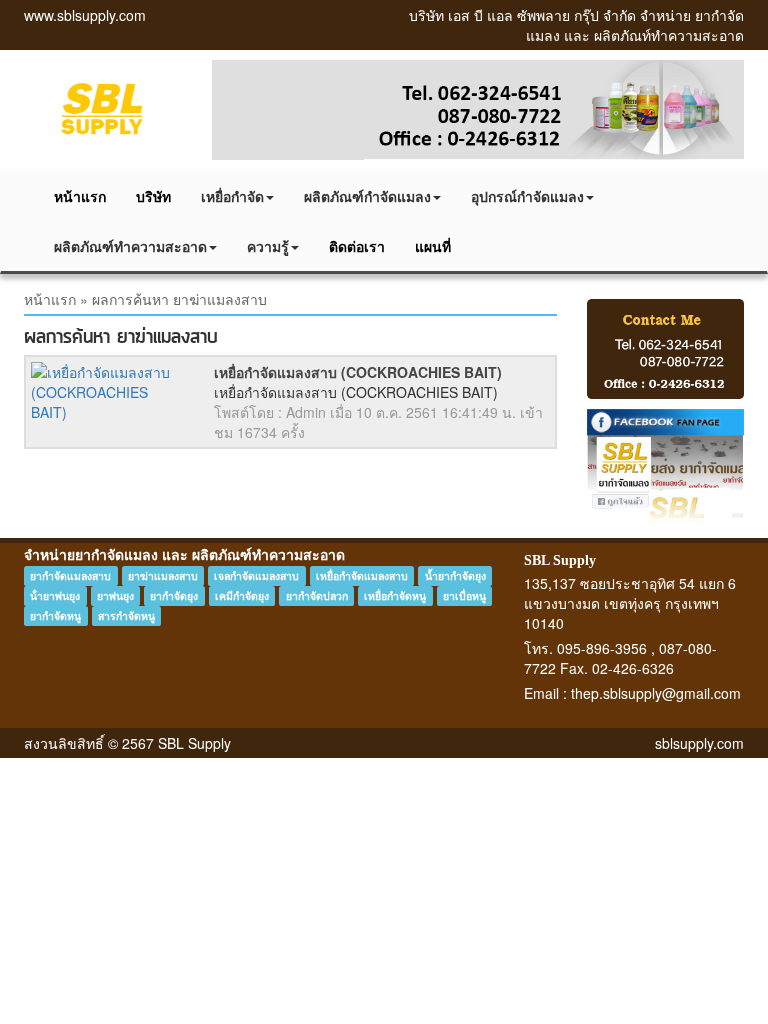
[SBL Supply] (103, 108)
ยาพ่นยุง (115, 595)
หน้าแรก (80, 196)
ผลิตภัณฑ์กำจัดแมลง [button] (367, 196)
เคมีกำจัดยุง (242, 595)
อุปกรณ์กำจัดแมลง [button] (527, 196)
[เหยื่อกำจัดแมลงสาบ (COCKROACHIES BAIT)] (107, 392)
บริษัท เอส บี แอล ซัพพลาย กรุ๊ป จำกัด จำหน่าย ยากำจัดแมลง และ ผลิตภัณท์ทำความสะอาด (576, 25)
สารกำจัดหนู (126, 615)
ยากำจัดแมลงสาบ (70, 575)
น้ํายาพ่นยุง (55, 595)
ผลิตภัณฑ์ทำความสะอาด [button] (130, 246)
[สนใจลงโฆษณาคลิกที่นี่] (666, 349)
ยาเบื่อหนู (464, 595)
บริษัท (153, 196)
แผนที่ (433, 246)
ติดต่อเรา (357, 246)
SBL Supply (560, 560)
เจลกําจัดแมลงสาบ (256, 575)
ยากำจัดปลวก (317, 595)
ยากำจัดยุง (174, 595)
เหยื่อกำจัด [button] (232, 196)
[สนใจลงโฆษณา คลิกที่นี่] (666, 466)
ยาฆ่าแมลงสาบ (163, 575)
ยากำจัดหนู (55, 615)
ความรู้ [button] (268, 246)
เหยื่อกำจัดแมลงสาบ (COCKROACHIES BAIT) (358, 372)
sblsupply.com (699, 743)
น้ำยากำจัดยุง (455, 575)
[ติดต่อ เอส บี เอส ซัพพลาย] (478, 110)
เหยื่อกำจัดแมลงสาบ (362, 575)
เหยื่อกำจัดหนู (395, 595)
